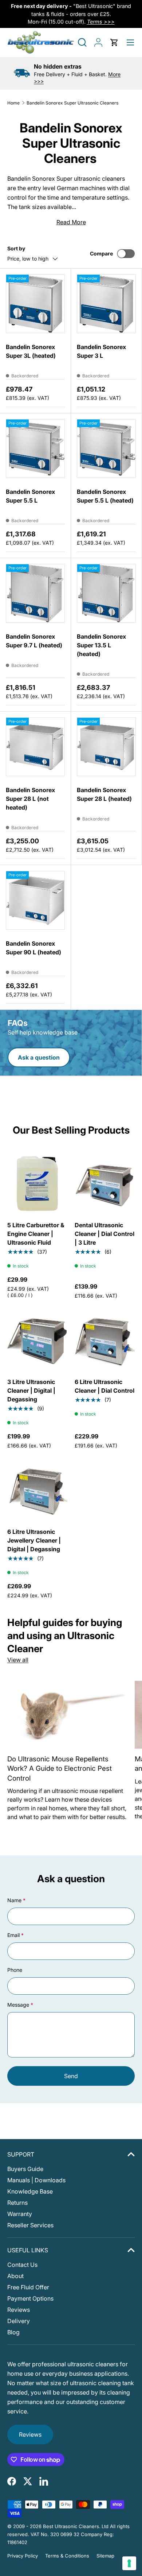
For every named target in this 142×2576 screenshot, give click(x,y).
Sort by (16, 248)
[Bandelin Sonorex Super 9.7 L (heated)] (35, 593)
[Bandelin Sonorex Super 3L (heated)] (35, 304)
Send (71, 2076)
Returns (17, 2203)
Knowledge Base (30, 2191)
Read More (71, 222)
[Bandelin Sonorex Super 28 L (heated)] (106, 747)
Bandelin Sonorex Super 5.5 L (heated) (105, 496)
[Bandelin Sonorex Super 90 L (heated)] (35, 900)
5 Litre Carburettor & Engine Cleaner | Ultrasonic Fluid (36, 1234)
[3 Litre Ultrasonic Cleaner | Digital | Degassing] (37, 1340)
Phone (15, 1970)
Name (14, 1900)
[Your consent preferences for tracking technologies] (129, 2563)
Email (13, 1935)
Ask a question (39, 1057)
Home (13, 103)
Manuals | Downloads (36, 2180)
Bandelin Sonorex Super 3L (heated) (31, 351)
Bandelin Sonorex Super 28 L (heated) (104, 794)
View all (18, 1660)
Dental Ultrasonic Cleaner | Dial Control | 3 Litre (104, 1234)
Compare (101, 253)
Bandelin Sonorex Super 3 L (101, 351)
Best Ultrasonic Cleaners (71, 2526)
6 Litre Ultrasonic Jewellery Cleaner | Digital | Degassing (34, 1540)
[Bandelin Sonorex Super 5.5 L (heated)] (106, 449)
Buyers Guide (25, 2169)
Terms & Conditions (67, 2556)
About (15, 2276)
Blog (13, 2332)
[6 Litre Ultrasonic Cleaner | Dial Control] (105, 1340)
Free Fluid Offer (28, 2287)
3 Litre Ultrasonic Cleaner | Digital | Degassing (31, 1391)
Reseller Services (30, 2225)
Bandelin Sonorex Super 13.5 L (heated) (101, 645)
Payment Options (30, 2298)
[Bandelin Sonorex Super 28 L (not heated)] (35, 747)
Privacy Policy (23, 2556)
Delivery (19, 2321)
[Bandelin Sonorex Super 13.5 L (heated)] (106, 593)
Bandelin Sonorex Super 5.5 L (30, 496)
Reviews (19, 2310)
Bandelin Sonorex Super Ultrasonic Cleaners (72, 103)
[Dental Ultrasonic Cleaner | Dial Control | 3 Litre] (105, 1183)
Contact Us (22, 2265)
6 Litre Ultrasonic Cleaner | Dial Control (104, 1386)
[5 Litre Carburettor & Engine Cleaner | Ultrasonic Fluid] (37, 1183)
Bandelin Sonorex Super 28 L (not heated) (30, 799)
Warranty (20, 2214)
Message (18, 2005)
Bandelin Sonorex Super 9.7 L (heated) (34, 641)
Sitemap (105, 2556)
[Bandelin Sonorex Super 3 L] (106, 304)
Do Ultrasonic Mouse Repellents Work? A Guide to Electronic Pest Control (60, 1769)
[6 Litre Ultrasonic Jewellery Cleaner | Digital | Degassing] (37, 1490)
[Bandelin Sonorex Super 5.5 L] (35, 449)
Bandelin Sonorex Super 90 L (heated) (33, 948)
